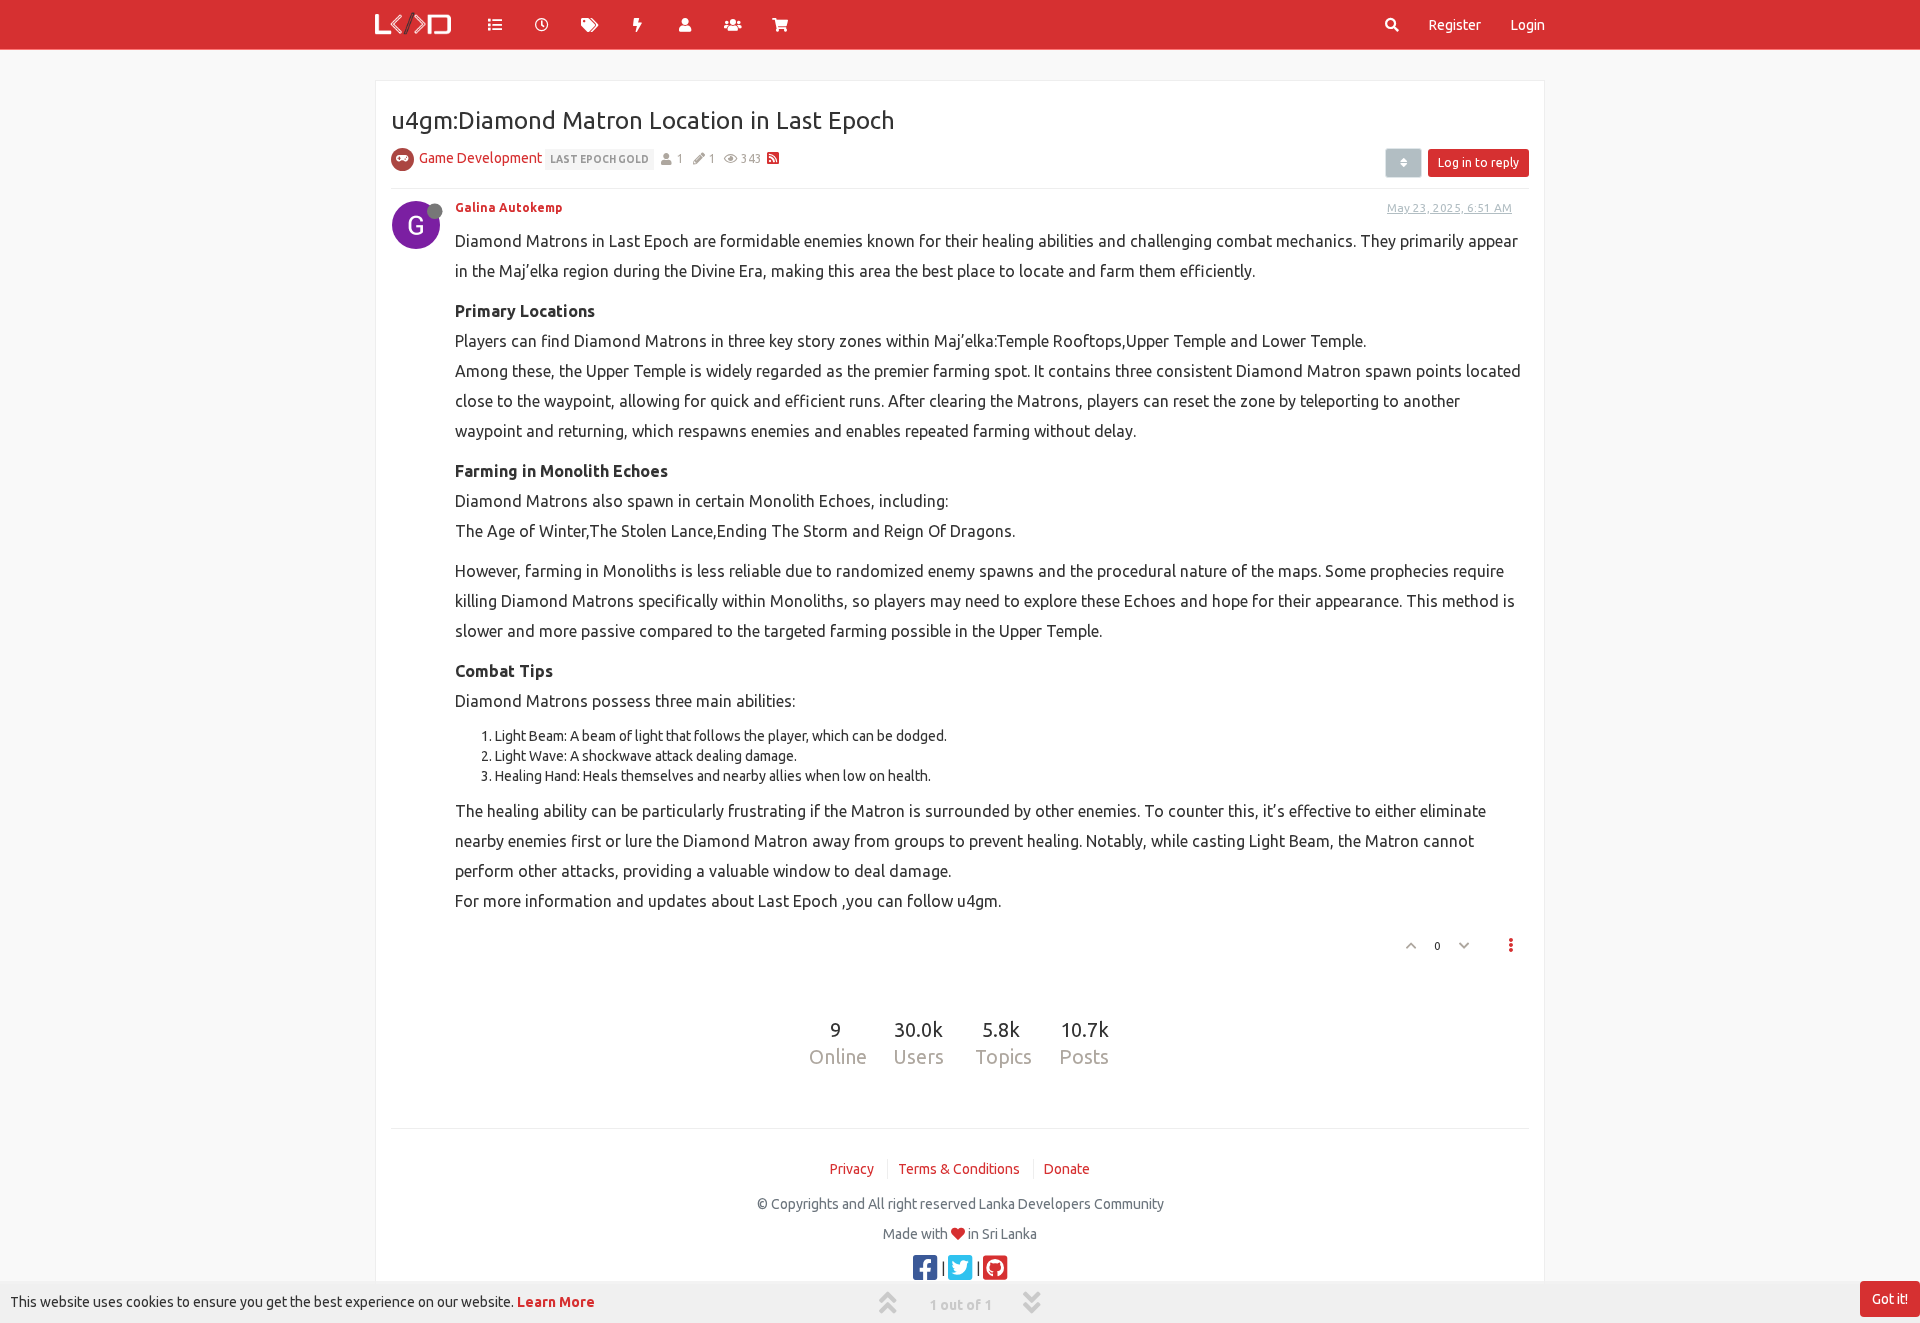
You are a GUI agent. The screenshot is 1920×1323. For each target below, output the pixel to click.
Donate (1067, 1169)
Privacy (852, 1169)
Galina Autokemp (508, 207)
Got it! (1890, 1299)
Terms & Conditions (959, 1169)
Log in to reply (1478, 162)
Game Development (480, 158)
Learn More (556, 1302)
